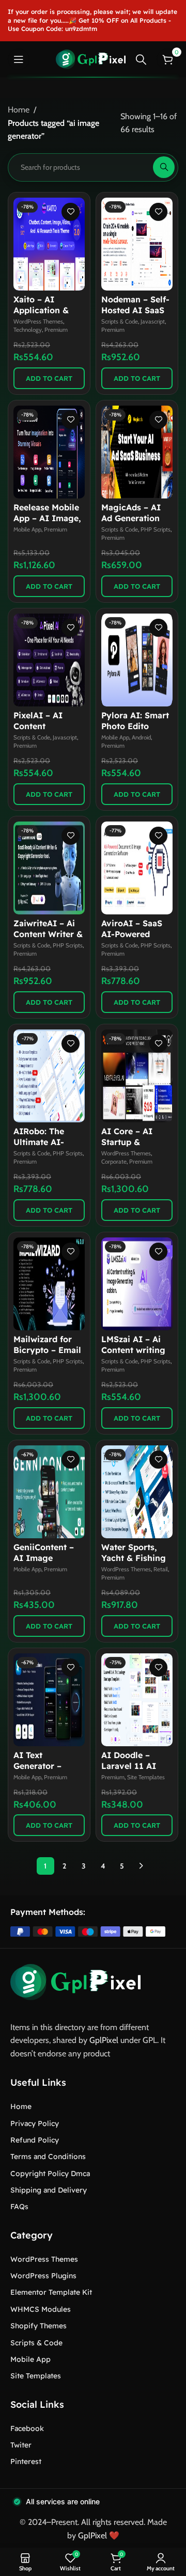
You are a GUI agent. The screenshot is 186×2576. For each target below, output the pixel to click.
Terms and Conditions (48, 2156)
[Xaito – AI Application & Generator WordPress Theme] (49, 244)
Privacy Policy (35, 2123)
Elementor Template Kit (51, 2292)
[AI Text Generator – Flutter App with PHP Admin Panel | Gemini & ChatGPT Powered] (49, 1700)
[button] (49, 378)
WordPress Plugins (43, 2276)
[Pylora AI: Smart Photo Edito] (137, 660)
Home (19, 110)
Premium (56, 330)
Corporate (114, 1162)
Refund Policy (35, 2140)
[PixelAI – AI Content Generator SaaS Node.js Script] (49, 660)
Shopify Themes (38, 2326)
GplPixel (104, 2040)
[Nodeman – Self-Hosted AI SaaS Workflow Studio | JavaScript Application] (137, 244)
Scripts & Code (120, 321)
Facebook (27, 2428)
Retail (161, 1569)
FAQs (19, 2207)
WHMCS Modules (41, 2309)
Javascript (153, 321)
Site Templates (146, 1777)
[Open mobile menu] (19, 59)
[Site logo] (91, 59)
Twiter (21, 2445)
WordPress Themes (38, 321)
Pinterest (26, 2461)
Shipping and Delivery (49, 2190)
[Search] (141, 59)
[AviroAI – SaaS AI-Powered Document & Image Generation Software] (137, 868)
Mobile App (27, 529)
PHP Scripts (156, 529)
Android (141, 737)
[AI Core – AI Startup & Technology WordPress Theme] (137, 1076)
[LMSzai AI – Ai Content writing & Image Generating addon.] (137, 1284)
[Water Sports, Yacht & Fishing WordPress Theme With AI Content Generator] (137, 1492)
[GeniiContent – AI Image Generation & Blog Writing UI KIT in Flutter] (49, 1492)
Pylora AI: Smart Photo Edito (135, 721)
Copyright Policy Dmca (50, 2174)
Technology (28, 330)
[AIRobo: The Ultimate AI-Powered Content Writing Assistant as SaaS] (49, 1076)
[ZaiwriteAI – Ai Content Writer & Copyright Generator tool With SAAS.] (49, 868)
